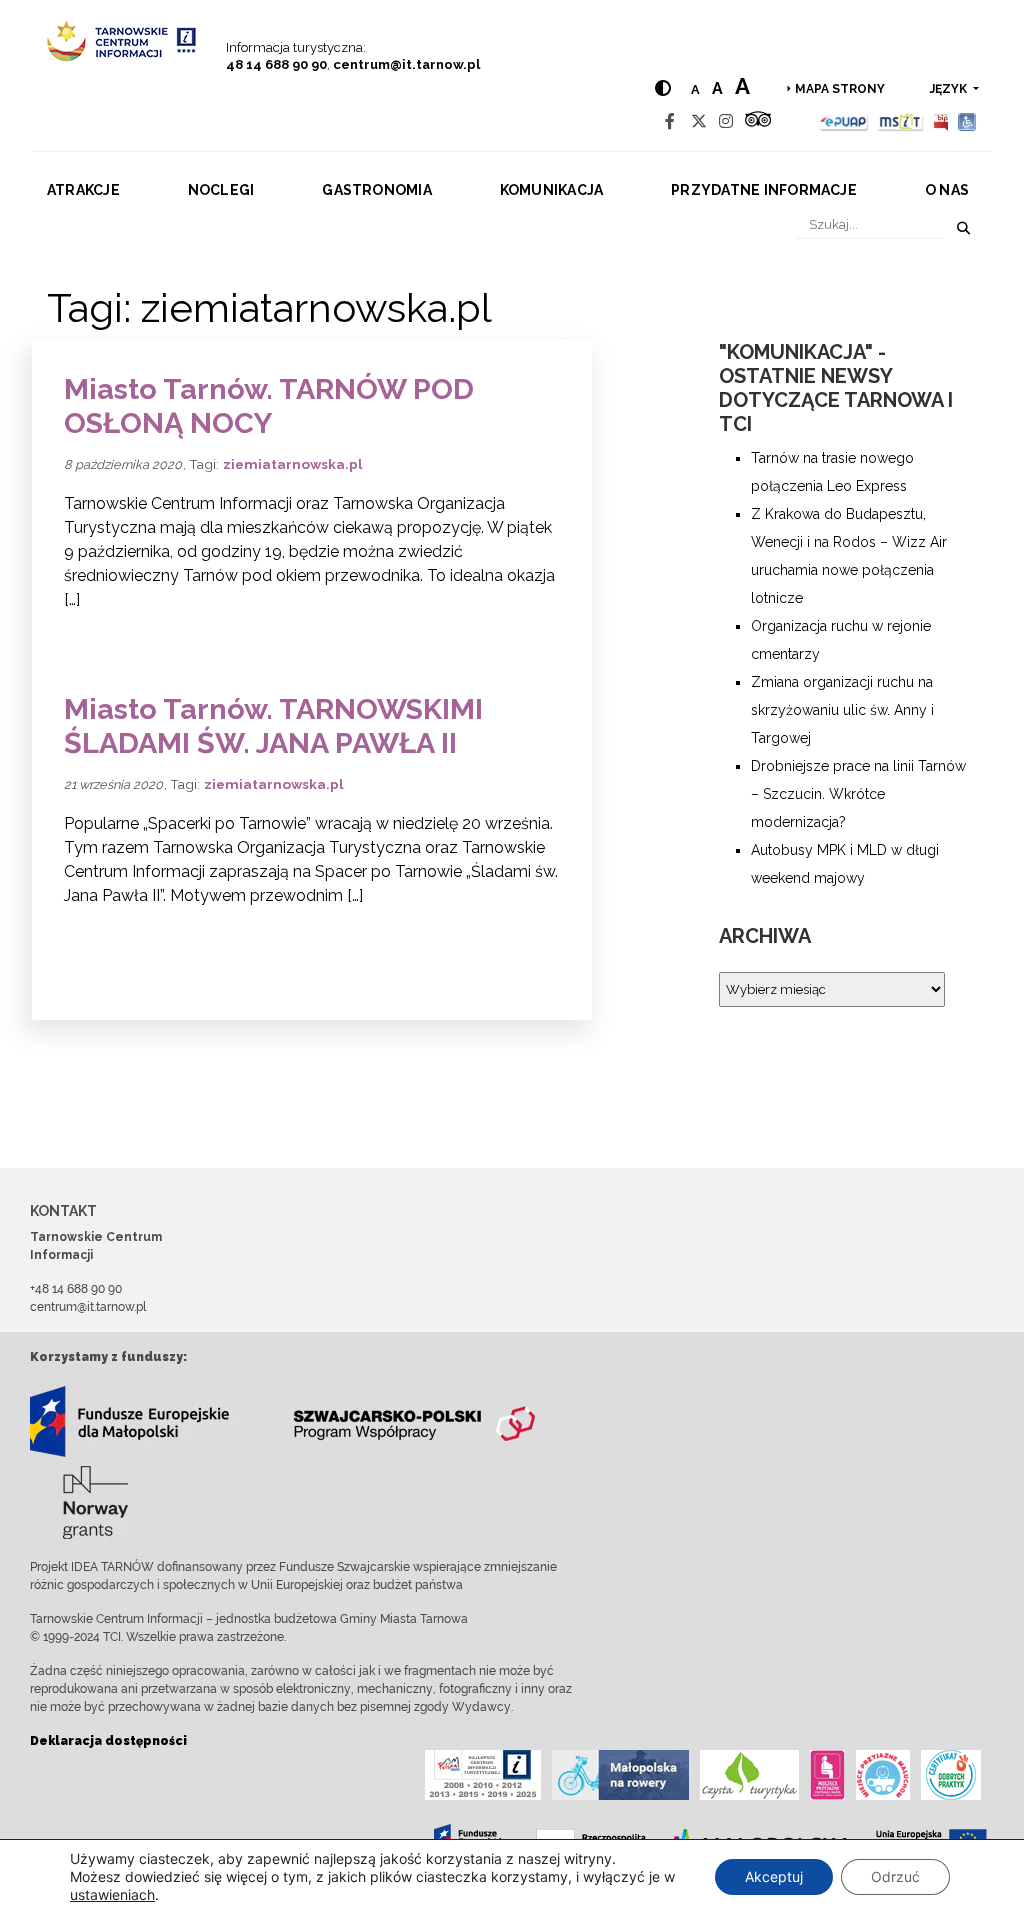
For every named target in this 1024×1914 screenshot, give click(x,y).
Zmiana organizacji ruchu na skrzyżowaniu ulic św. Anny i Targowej (842, 710)
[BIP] (941, 121)
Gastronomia (377, 190)
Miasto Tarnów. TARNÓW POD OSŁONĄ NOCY (269, 406)
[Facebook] (670, 121)
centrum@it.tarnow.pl (406, 64)
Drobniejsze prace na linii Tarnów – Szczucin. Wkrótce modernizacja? (858, 794)
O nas (947, 190)
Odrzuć (895, 1876)
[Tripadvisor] (758, 121)
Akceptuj (774, 1876)
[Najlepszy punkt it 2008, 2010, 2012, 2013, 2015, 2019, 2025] (483, 1775)
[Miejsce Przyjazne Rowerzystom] (620, 1775)
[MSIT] (900, 121)
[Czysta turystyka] (749, 1775)
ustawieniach (112, 1894)
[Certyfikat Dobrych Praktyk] (951, 1775)
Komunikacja (552, 190)
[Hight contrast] (663, 88)
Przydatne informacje (764, 190)
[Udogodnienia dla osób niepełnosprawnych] (967, 121)
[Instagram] (726, 121)
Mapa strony (840, 89)
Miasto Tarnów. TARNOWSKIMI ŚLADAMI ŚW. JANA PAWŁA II (273, 726)
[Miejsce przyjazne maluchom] (883, 1775)
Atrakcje (83, 190)
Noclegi (221, 190)
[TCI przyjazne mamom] (827, 1775)
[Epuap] (844, 121)
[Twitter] (699, 121)
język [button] (950, 89)
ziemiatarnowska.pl (293, 464)
